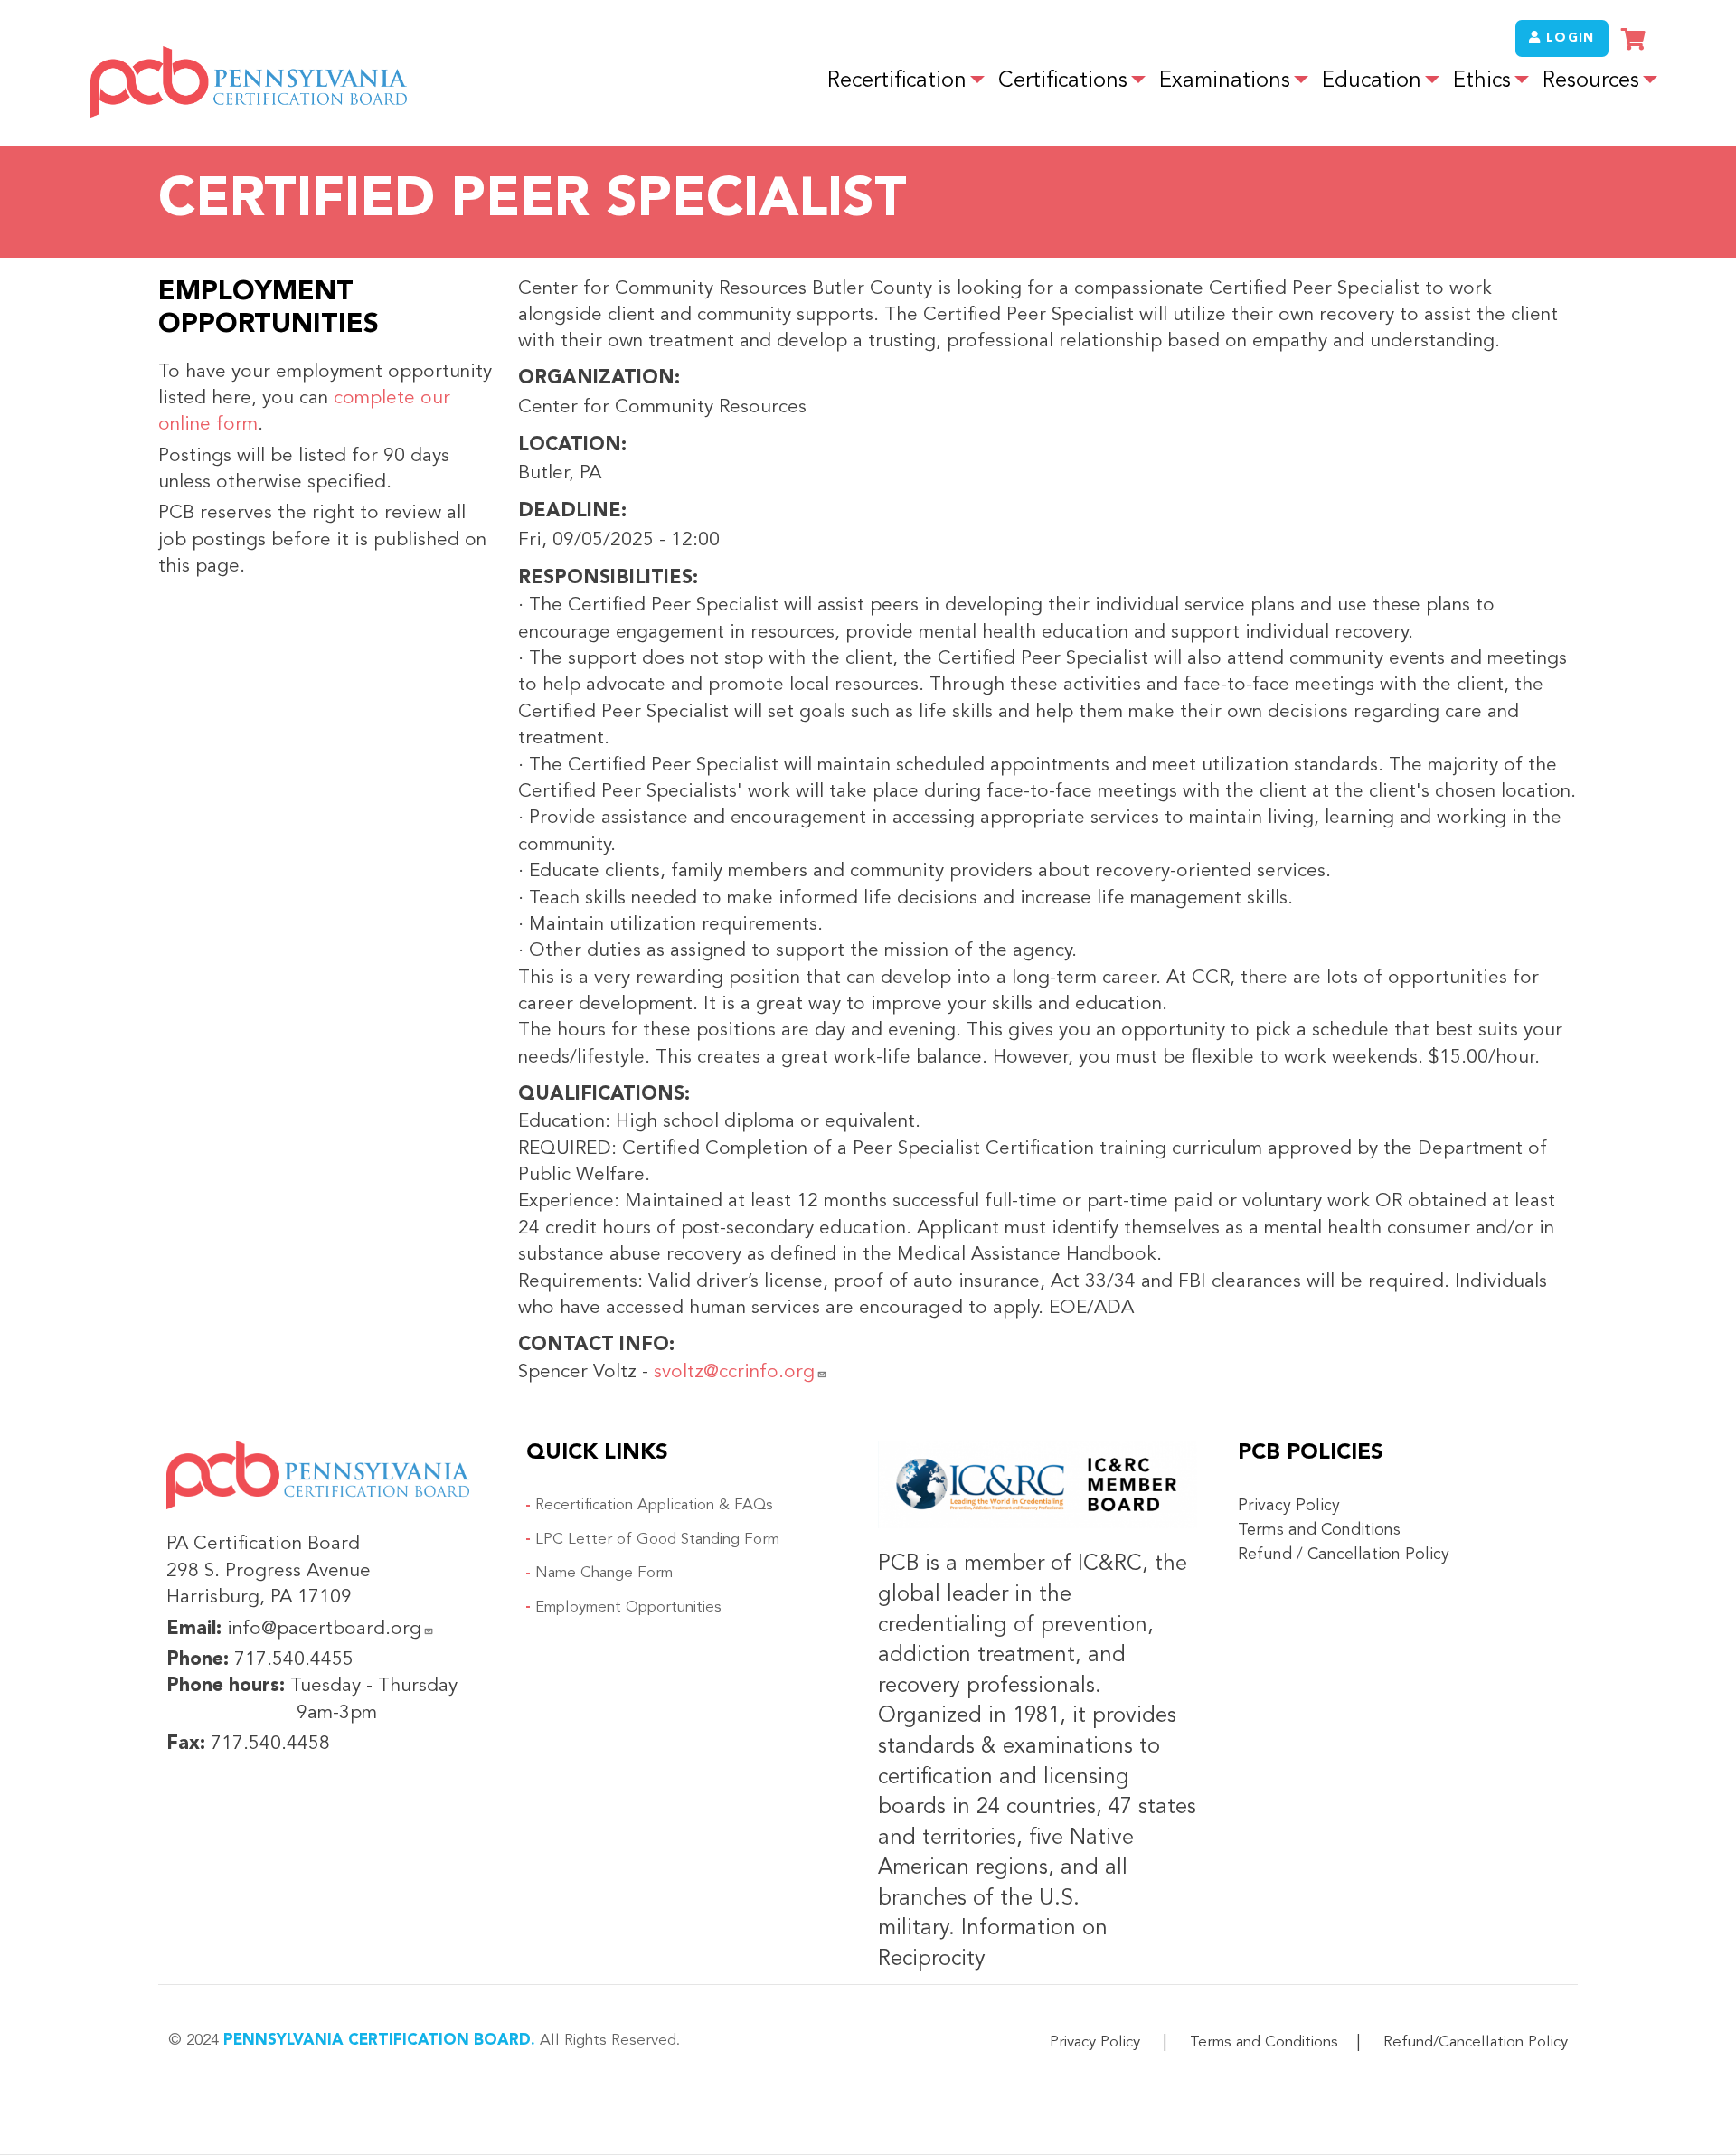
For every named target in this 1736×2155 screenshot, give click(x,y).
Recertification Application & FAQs (654, 1505)
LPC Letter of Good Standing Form (657, 1540)
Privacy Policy (1289, 1506)
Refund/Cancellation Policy (1476, 2042)
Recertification (897, 81)
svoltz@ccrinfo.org (734, 1372)
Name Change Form (604, 1573)
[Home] (249, 82)
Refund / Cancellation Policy (1344, 1555)
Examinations (1225, 81)
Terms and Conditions (1319, 1530)
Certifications (1063, 81)
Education (1372, 81)
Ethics (1482, 81)
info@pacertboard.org (324, 1629)
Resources (1591, 81)
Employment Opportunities (628, 1607)
